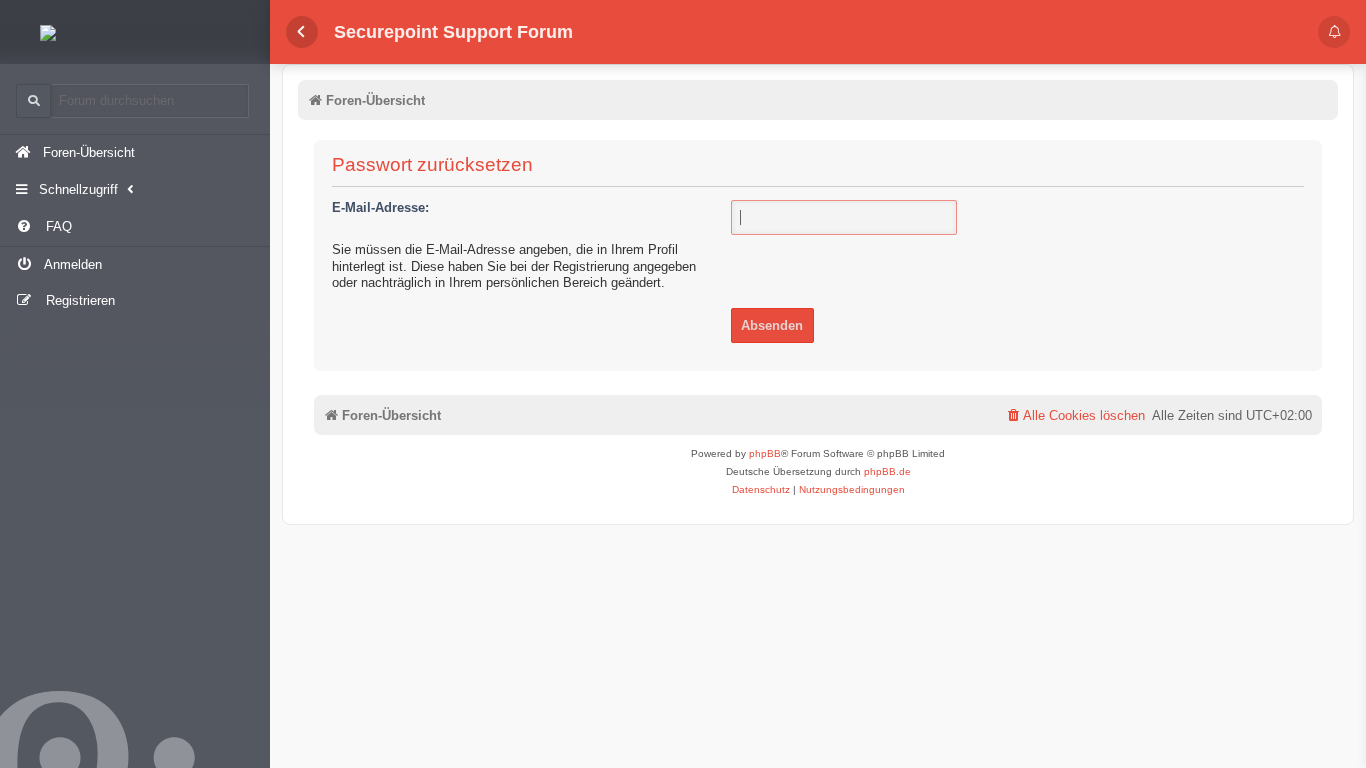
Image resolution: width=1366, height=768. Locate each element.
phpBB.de (887, 471)
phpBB (765, 453)
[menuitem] (135, 227)
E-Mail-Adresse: (380, 207)
